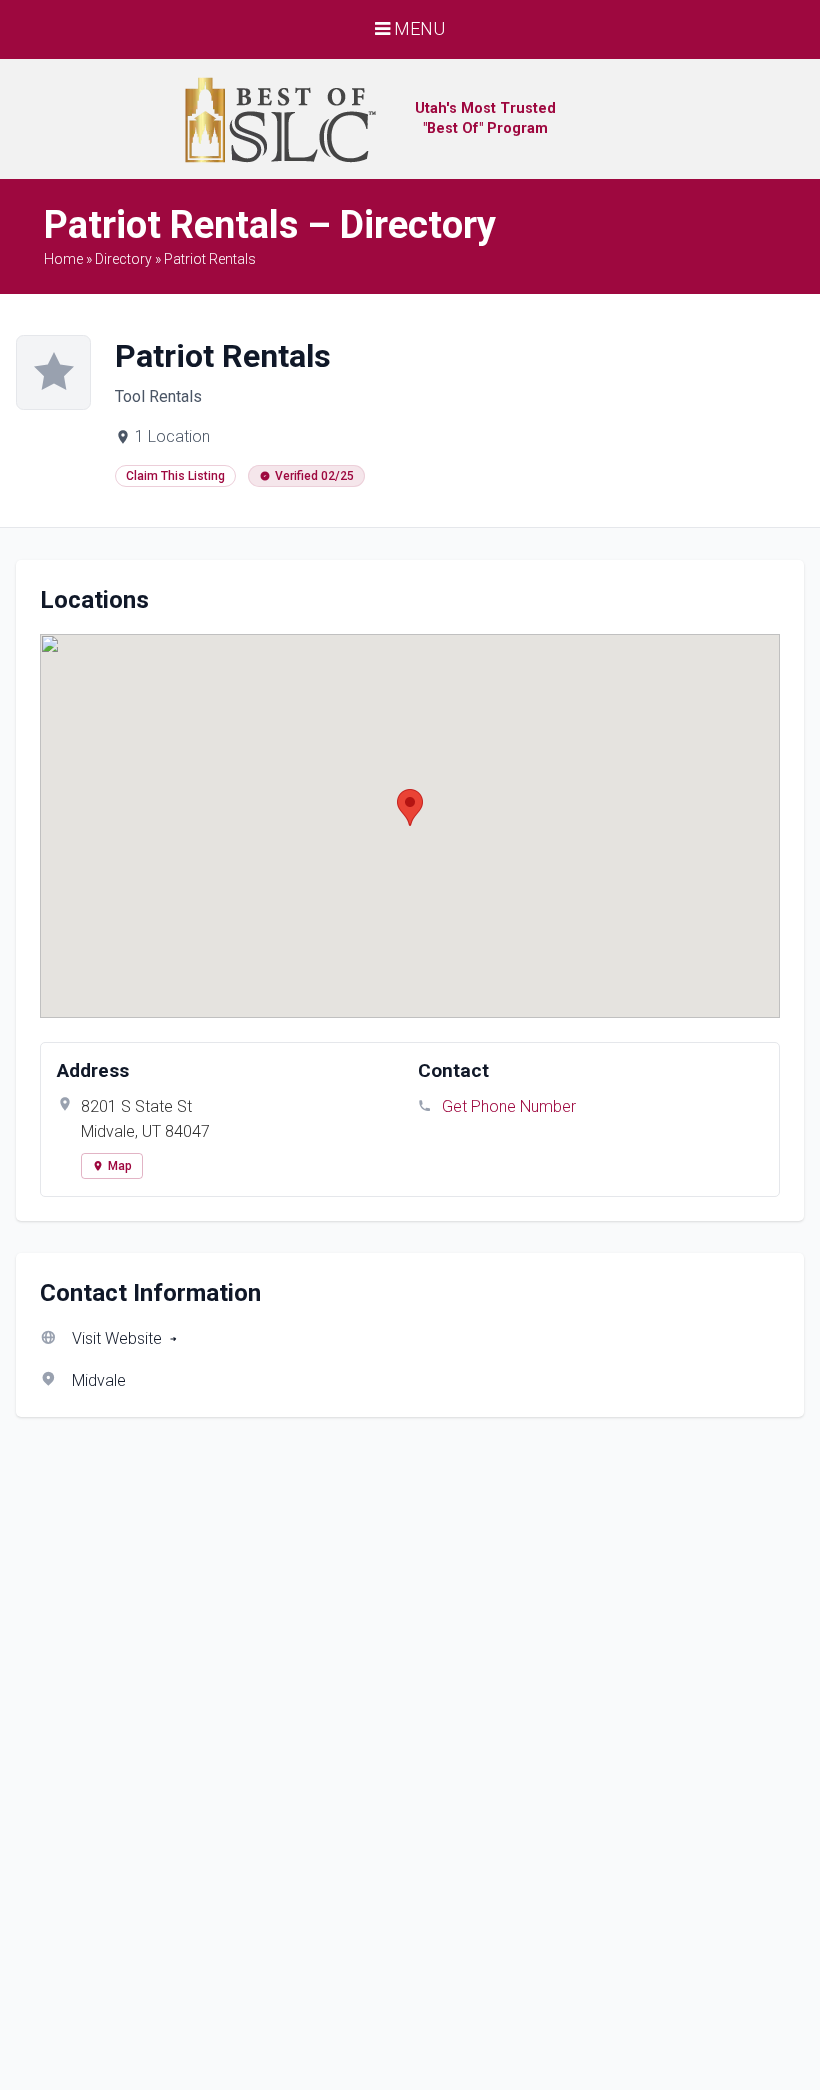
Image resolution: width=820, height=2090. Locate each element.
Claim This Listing (175, 476)
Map (120, 1166)
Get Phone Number (509, 1106)
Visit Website (117, 1338)
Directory (123, 259)
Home (63, 259)
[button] (410, 807)
